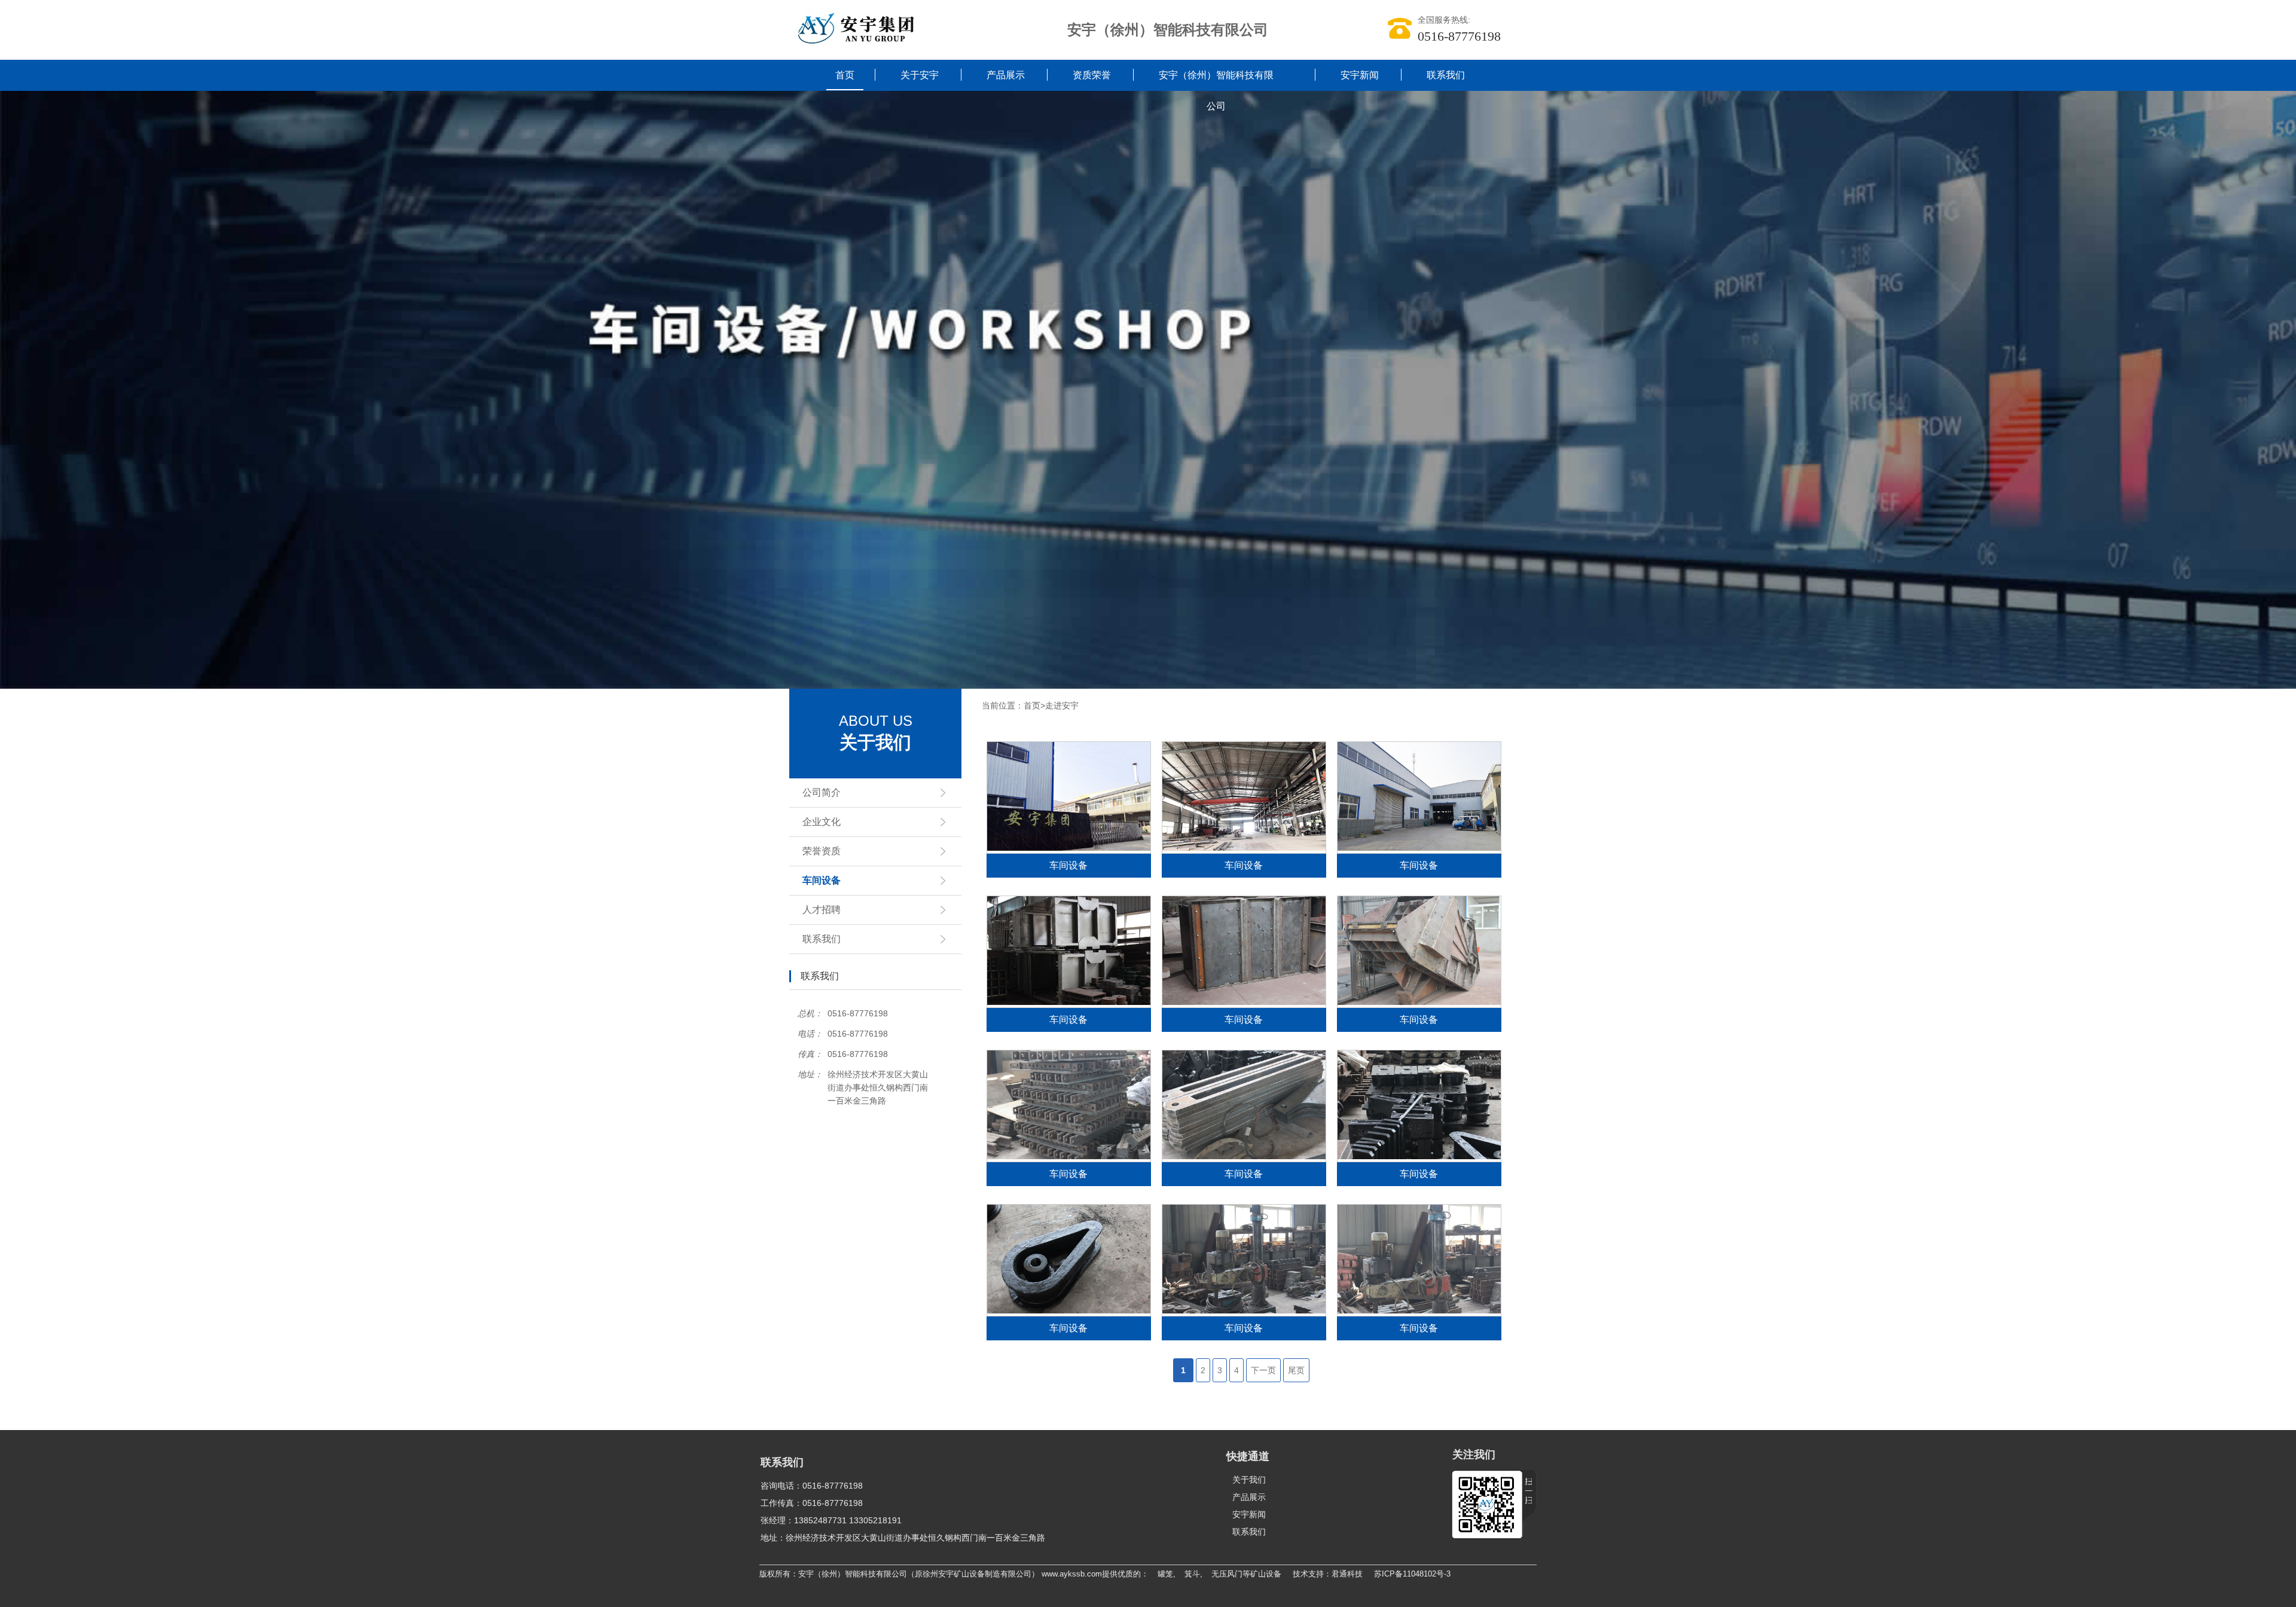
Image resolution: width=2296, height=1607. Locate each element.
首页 (845, 75)
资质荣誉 (1092, 75)
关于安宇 (920, 75)
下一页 (1263, 1370)
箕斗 (1192, 1574)
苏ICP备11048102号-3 (1412, 1574)
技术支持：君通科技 (1328, 1574)
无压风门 (1227, 1574)
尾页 (1296, 1370)
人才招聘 (822, 910)
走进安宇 (1062, 705)
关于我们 (1249, 1480)
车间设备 (822, 880)
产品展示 (1006, 75)
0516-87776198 (1459, 36)
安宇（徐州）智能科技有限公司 (1216, 91)
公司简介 (822, 792)
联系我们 (1446, 75)
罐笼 (1165, 1574)
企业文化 (822, 822)
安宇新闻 (1360, 75)
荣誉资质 (822, 851)
